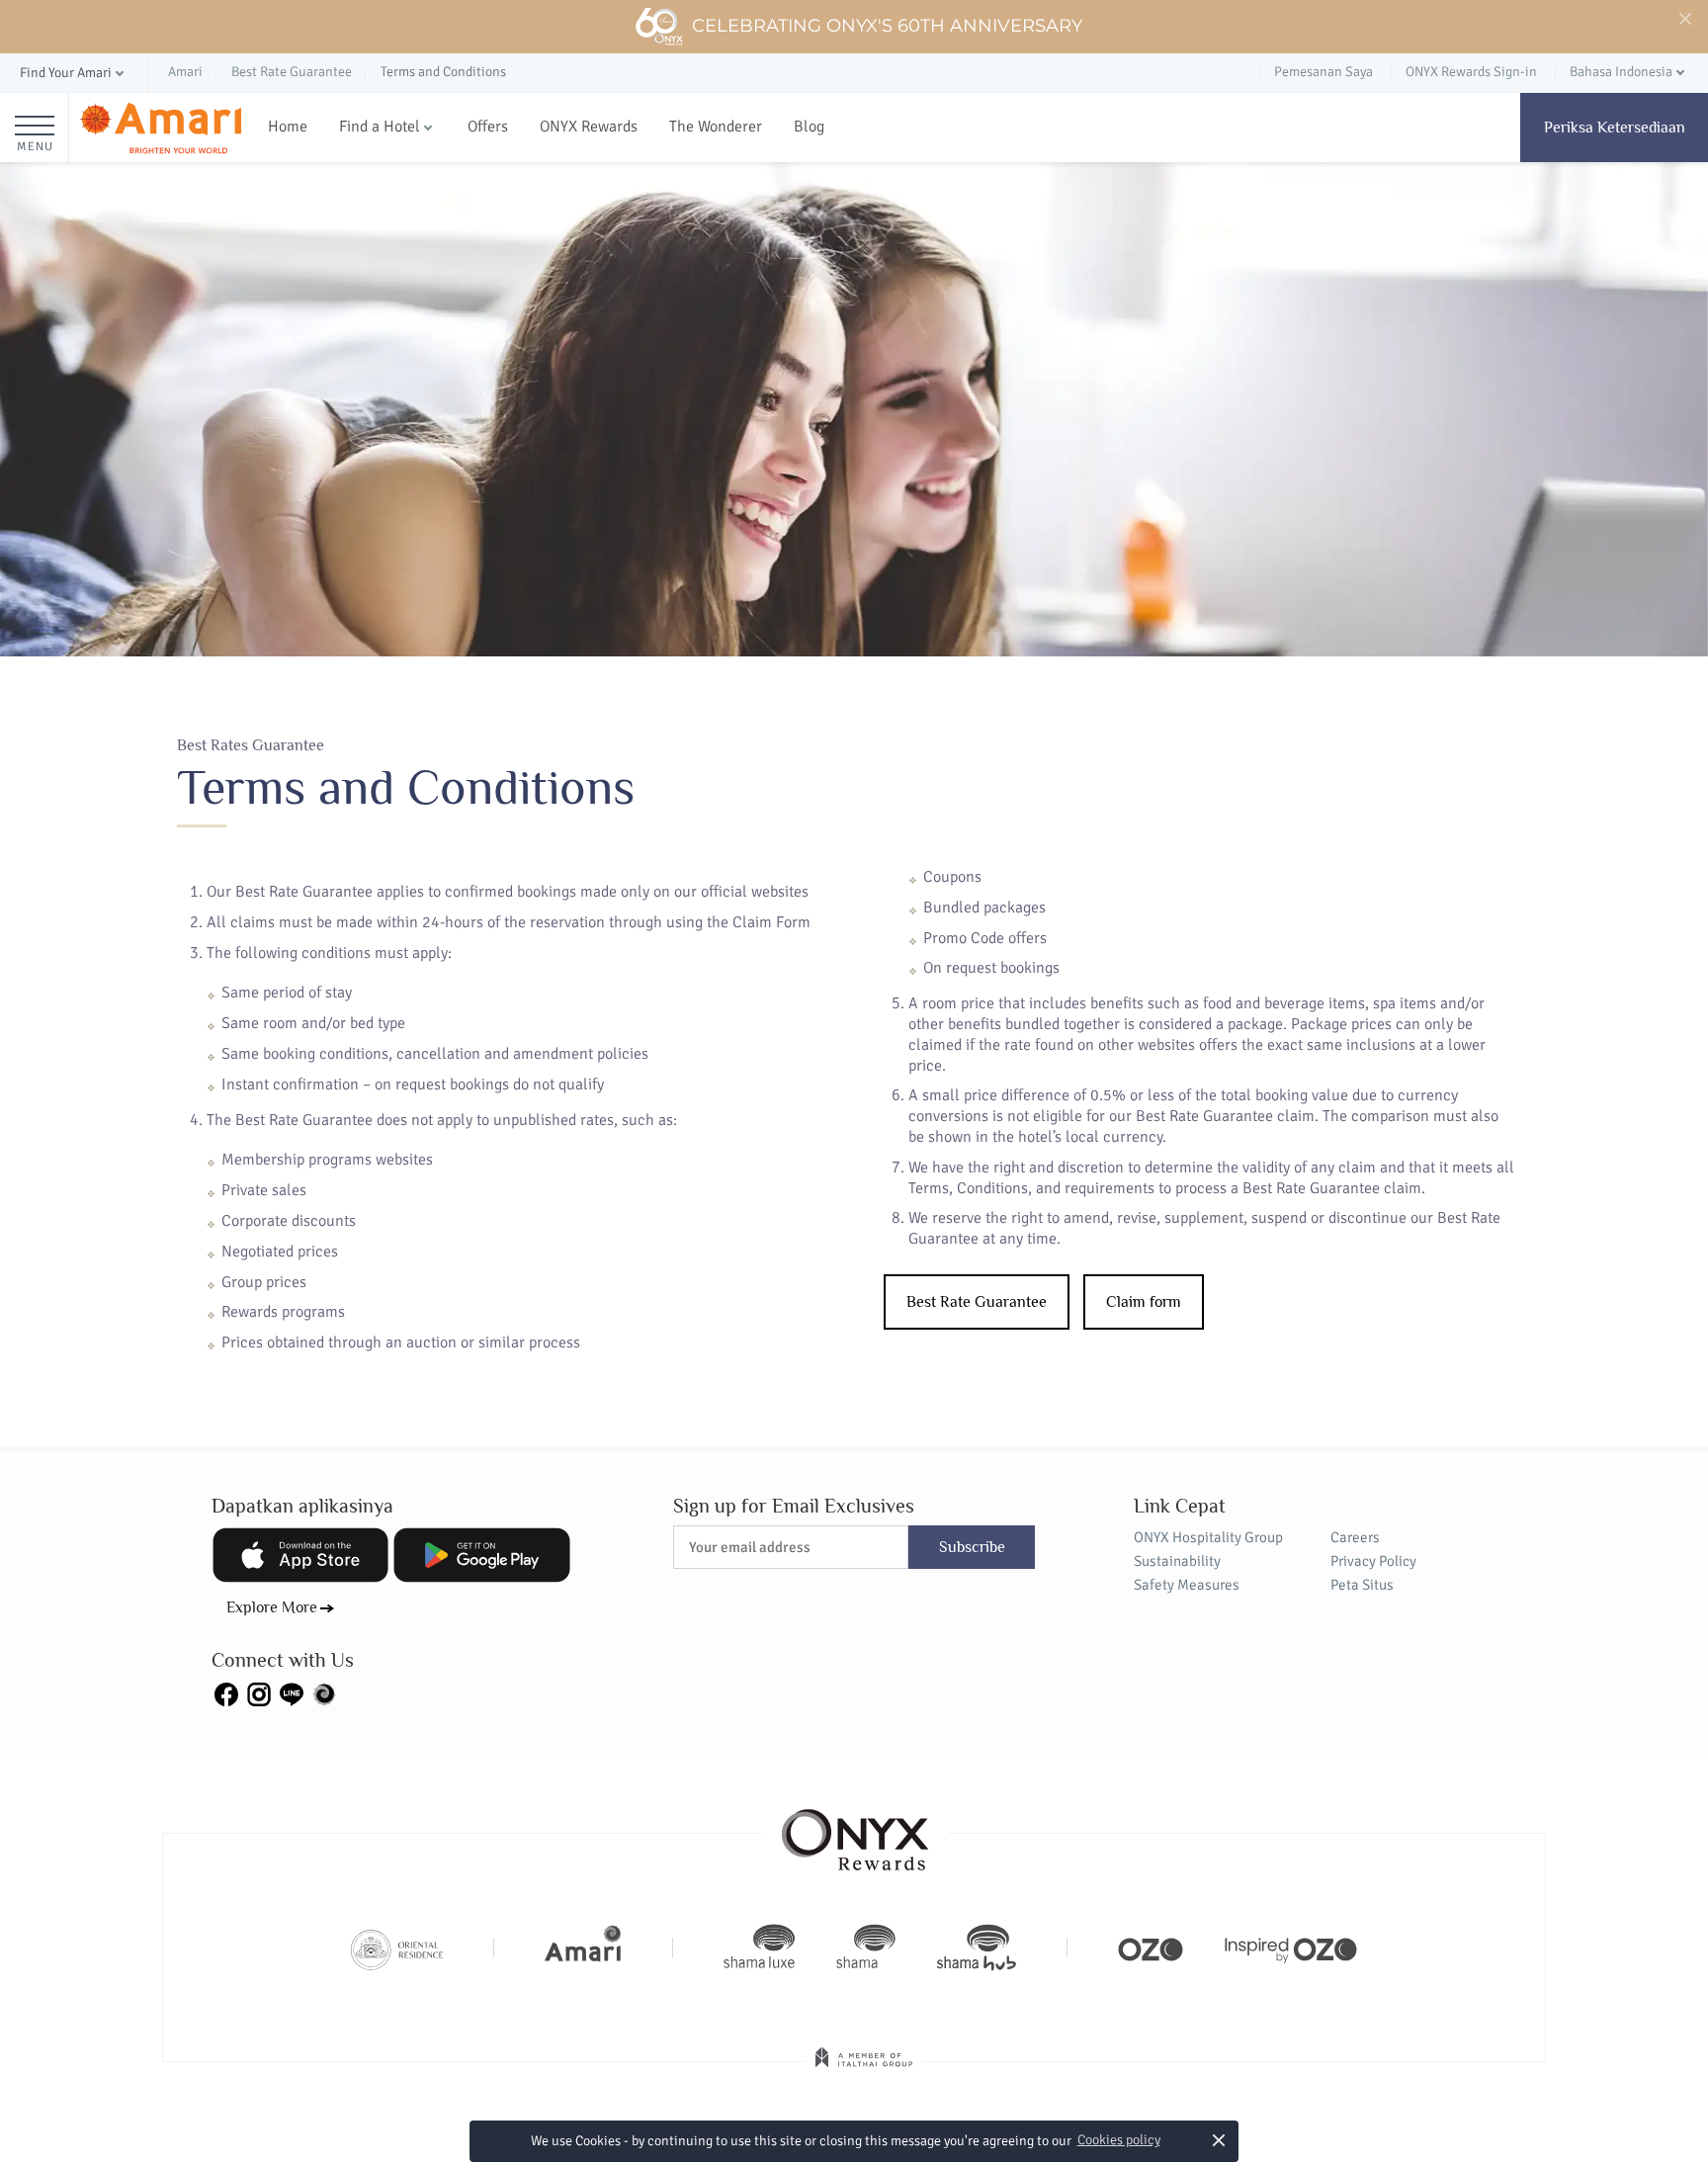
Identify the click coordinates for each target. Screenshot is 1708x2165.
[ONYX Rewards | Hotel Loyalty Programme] (855, 1831)
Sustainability (1177, 1561)
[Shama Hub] (977, 1948)
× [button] (1218, 2140)
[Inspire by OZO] (1291, 1948)
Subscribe (972, 1547)
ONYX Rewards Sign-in (1471, 72)
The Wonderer (716, 127)
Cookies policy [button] (1119, 2140)
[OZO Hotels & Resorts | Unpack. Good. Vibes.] (1151, 1948)
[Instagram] (259, 1693)
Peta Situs (1362, 1585)
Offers (488, 127)
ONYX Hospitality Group (1208, 1537)
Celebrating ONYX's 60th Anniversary (887, 26)
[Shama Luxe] (759, 1948)
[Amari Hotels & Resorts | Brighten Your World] (583, 1948)
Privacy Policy (1373, 1561)
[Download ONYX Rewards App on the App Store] (300, 1555)
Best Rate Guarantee (977, 1302)
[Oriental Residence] (397, 1948)
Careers (1355, 1537)
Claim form (1144, 1302)
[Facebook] (226, 1693)
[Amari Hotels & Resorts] (161, 128)
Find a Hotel (380, 127)
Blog (809, 127)
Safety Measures (1187, 1585)
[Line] (292, 1693)
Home (288, 127)
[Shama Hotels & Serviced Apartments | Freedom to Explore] (866, 1948)
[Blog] (324, 1693)
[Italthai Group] (864, 2071)
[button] (74, 74)
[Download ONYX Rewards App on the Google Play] (481, 1555)
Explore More (272, 1607)
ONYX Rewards (589, 127)
